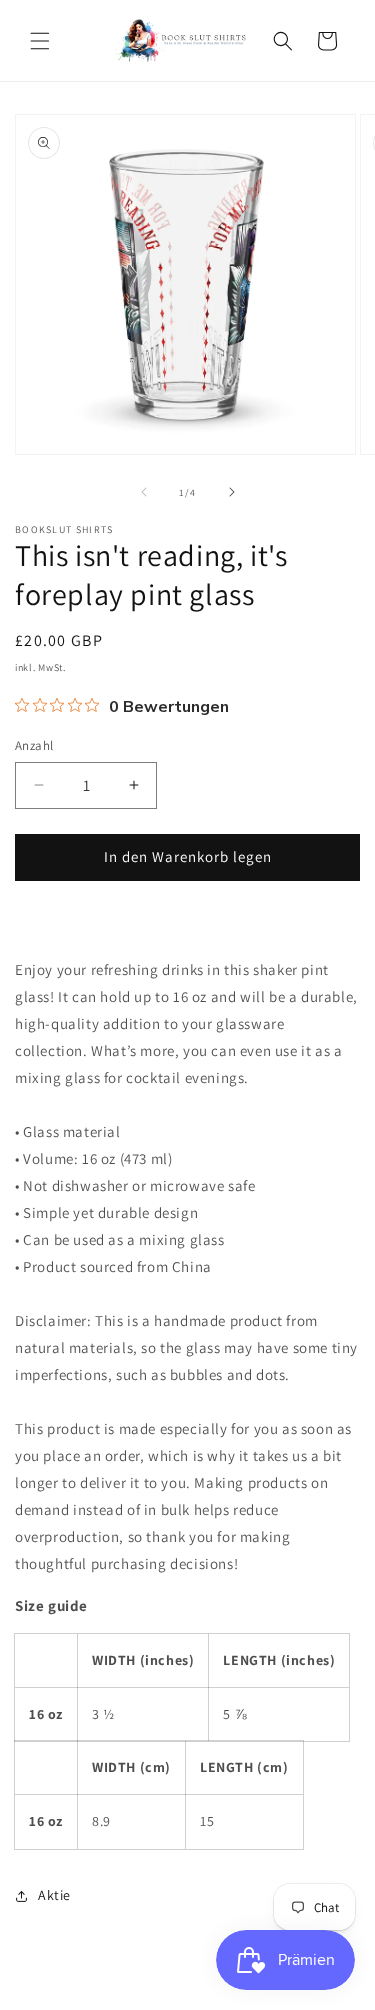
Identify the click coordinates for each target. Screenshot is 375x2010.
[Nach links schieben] (144, 492)
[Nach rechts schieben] (232, 492)
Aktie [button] (54, 1895)
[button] (40, 41)
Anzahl (34, 745)
